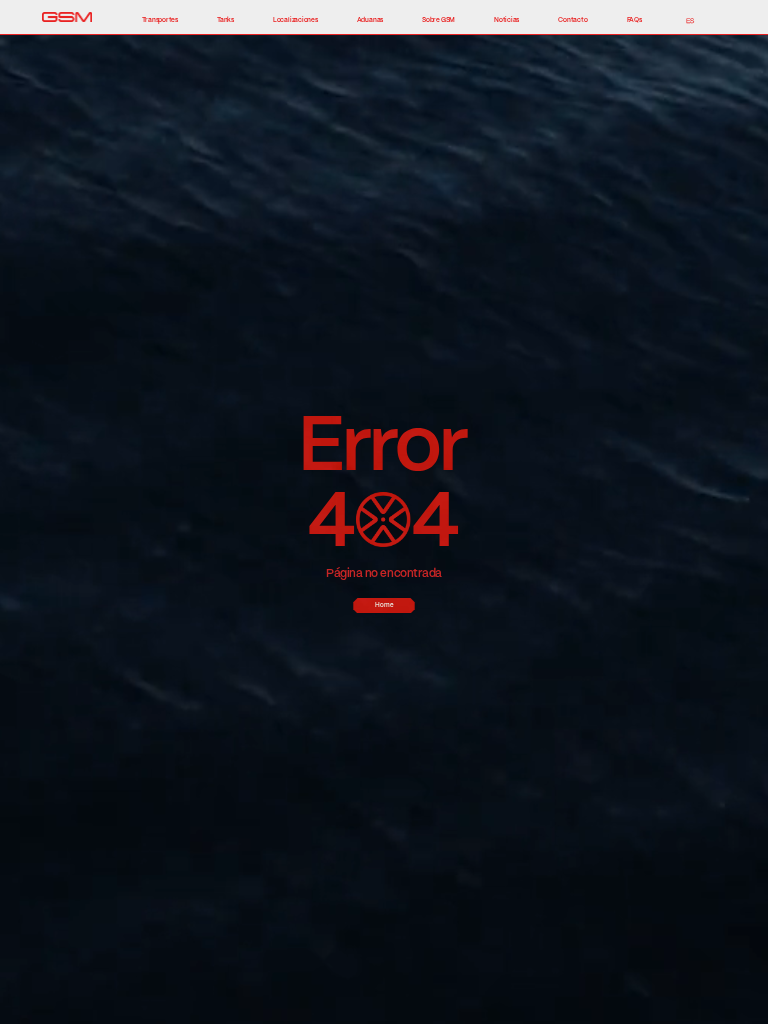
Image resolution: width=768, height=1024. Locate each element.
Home (384, 605)
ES (690, 20)
